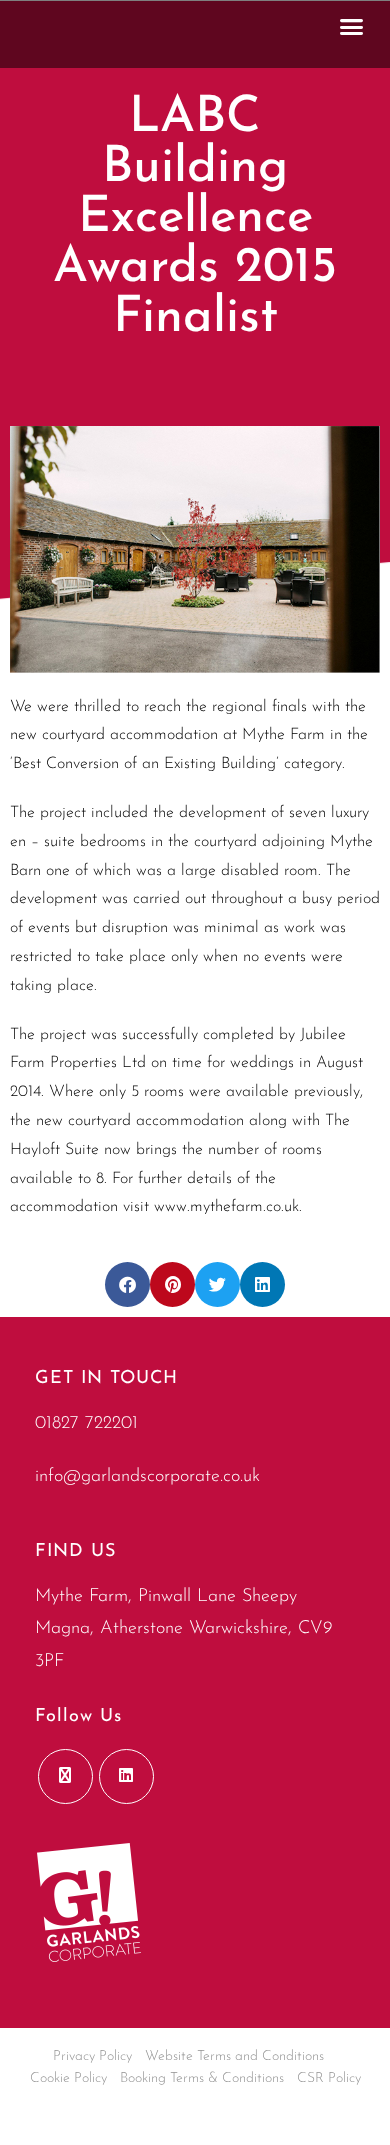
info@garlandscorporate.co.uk (147, 1477)
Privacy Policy (92, 2056)
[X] (65, 1776)
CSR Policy (329, 2078)
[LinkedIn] (126, 1776)
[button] (352, 26)
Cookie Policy (68, 2078)
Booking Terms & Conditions (202, 2078)
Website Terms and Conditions (234, 2056)
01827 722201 (86, 1424)
